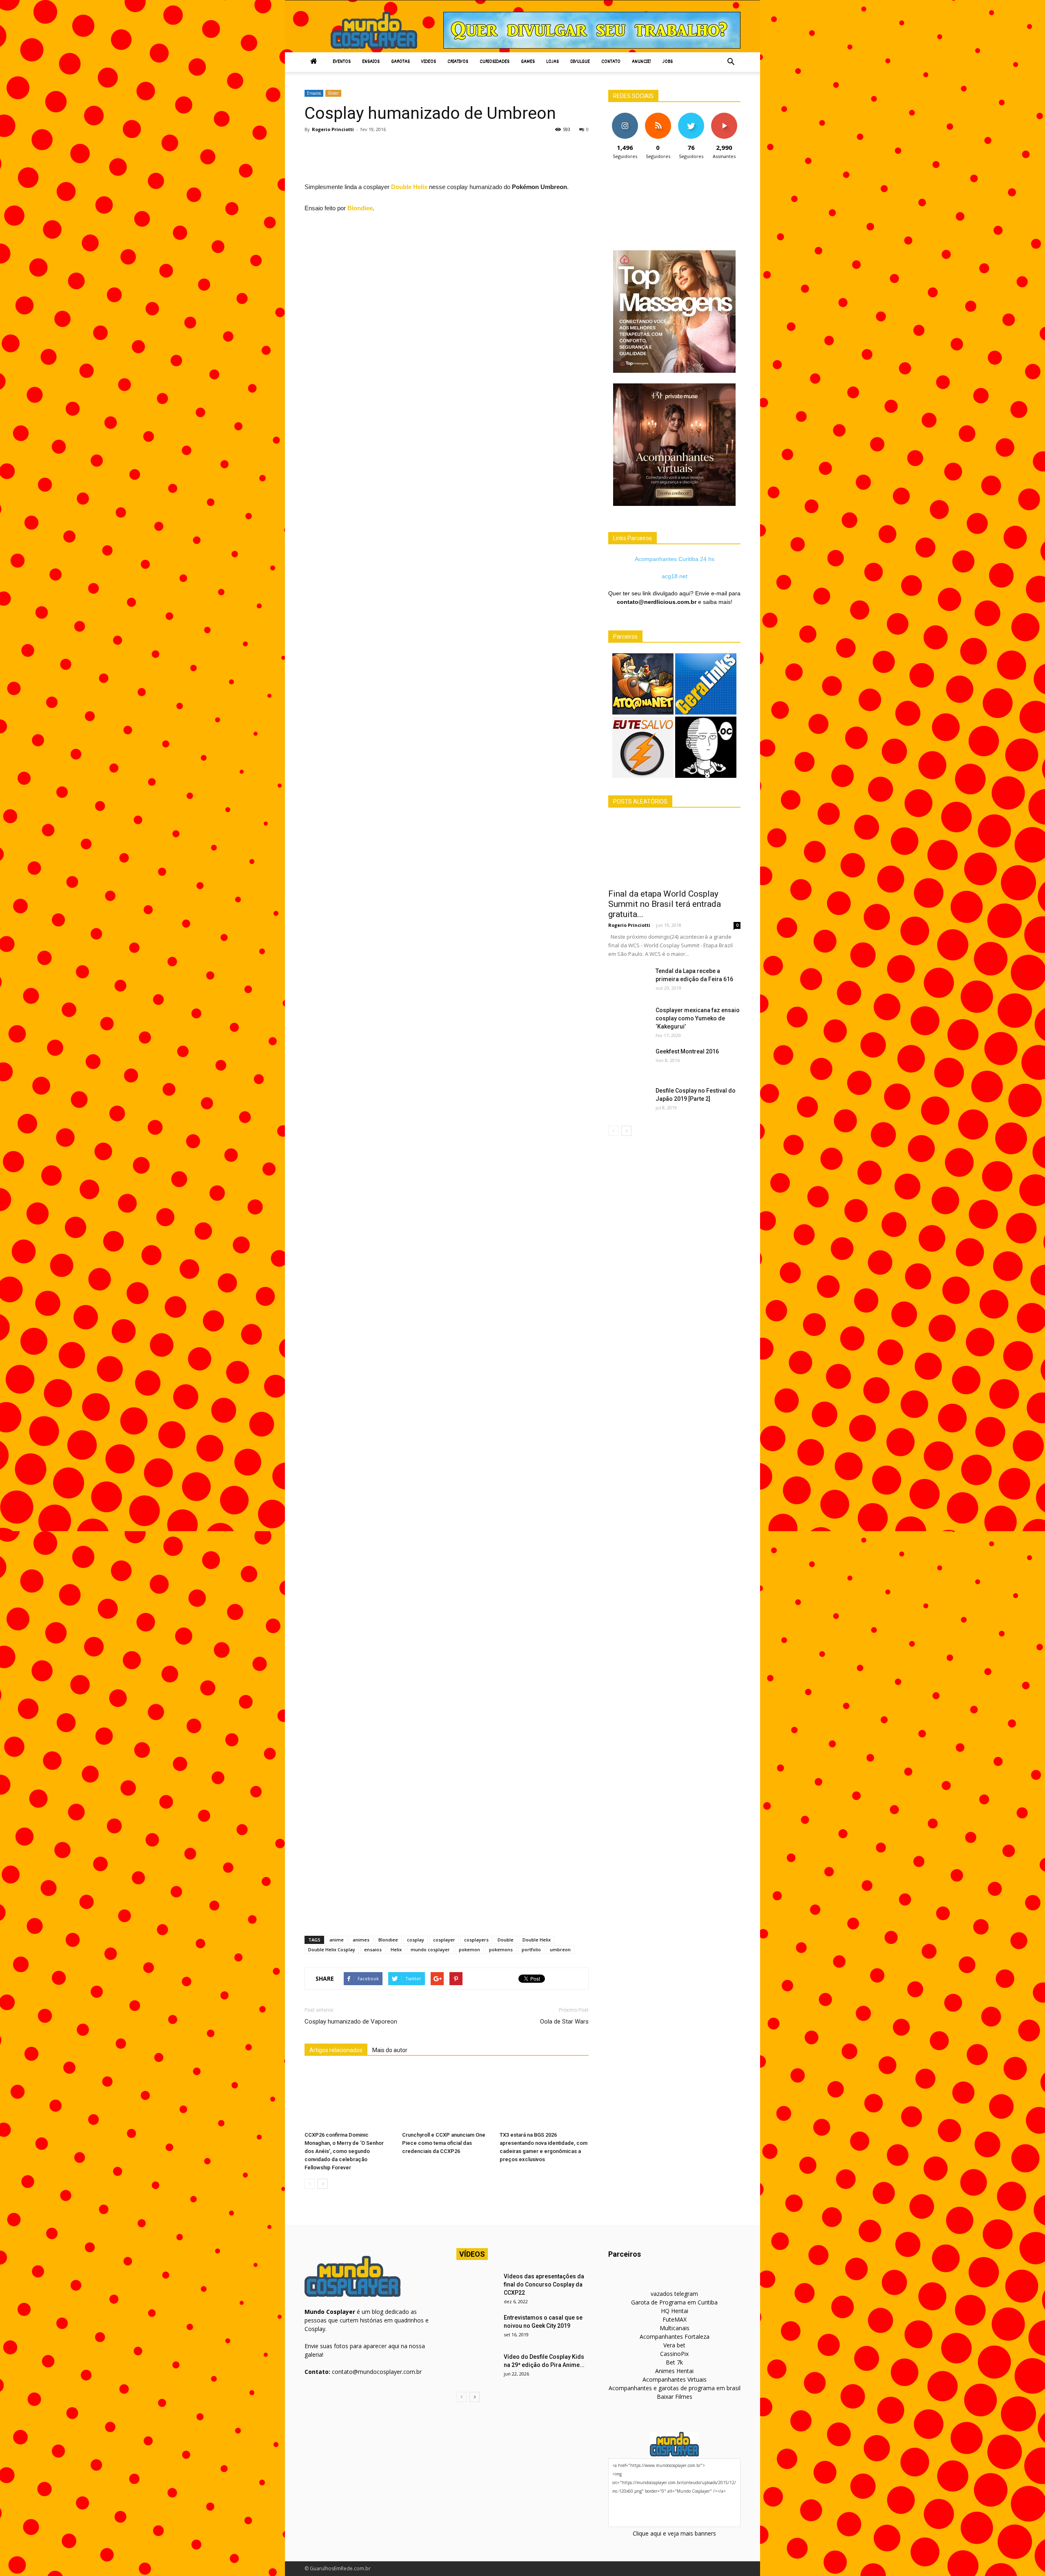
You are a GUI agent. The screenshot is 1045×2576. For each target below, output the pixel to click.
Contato (611, 62)
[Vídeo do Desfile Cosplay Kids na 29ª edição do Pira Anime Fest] (477, 2367)
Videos (429, 62)
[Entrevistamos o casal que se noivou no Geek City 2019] (477, 2328)
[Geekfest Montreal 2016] (629, 1062)
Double (506, 1940)
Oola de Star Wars (564, 2022)
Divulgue (580, 62)
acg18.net (675, 576)
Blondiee (360, 208)
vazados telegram (674, 2294)
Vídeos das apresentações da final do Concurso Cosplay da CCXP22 (544, 2284)
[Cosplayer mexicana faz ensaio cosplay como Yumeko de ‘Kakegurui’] (629, 1020)
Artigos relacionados (336, 2050)
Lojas (553, 62)
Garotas (400, 62)
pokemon (469, 1949)
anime (337, 1940)
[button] (731, 62)
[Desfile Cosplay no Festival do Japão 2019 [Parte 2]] (629, 1101)
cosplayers (476, 1940)
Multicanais (675, 2328)
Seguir (625, 116)
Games (528, 62)
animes (361, 1940)
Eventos (342, 62)
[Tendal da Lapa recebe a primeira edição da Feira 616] (629, 981)
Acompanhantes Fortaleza (675, 2337)
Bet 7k (674, 2362)
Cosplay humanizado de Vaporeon (351, 2022)
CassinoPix (674, 2354)
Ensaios (371, 62)
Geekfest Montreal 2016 (687, 1051)
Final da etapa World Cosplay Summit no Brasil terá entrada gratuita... (665, 904)
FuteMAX (675, 2319)
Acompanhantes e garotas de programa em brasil (675, 2388)
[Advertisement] (453, 160)
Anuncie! (641, 62)
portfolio (531, 1949)
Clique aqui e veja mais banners (674, 2533)
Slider (333, 93)
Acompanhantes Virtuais (675, 2379)
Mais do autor (390, 2050)
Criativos (458, 62)
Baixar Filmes (675, 2397)
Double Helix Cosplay (332, 1949)
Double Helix (409, 187)
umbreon (560, 1949)
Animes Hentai (674, 2371)
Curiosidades (495, 62)
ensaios (373, 1949)
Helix (396, 1949)
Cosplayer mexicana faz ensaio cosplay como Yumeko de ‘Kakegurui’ (698, 1018)
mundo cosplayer (430, 1949)
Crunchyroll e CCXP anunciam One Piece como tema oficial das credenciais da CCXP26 (444, 2143)
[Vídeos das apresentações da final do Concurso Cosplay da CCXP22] (477, 2287)
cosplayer (444, 1940)
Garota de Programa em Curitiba (674, 2302)
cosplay (416, 1940)
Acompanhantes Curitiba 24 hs (675, 559)
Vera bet (674, 2345)
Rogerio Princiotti (333, 129)
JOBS (668, 62)
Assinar (724, 116)
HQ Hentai (675, 2311)
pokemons (501, 1949)
